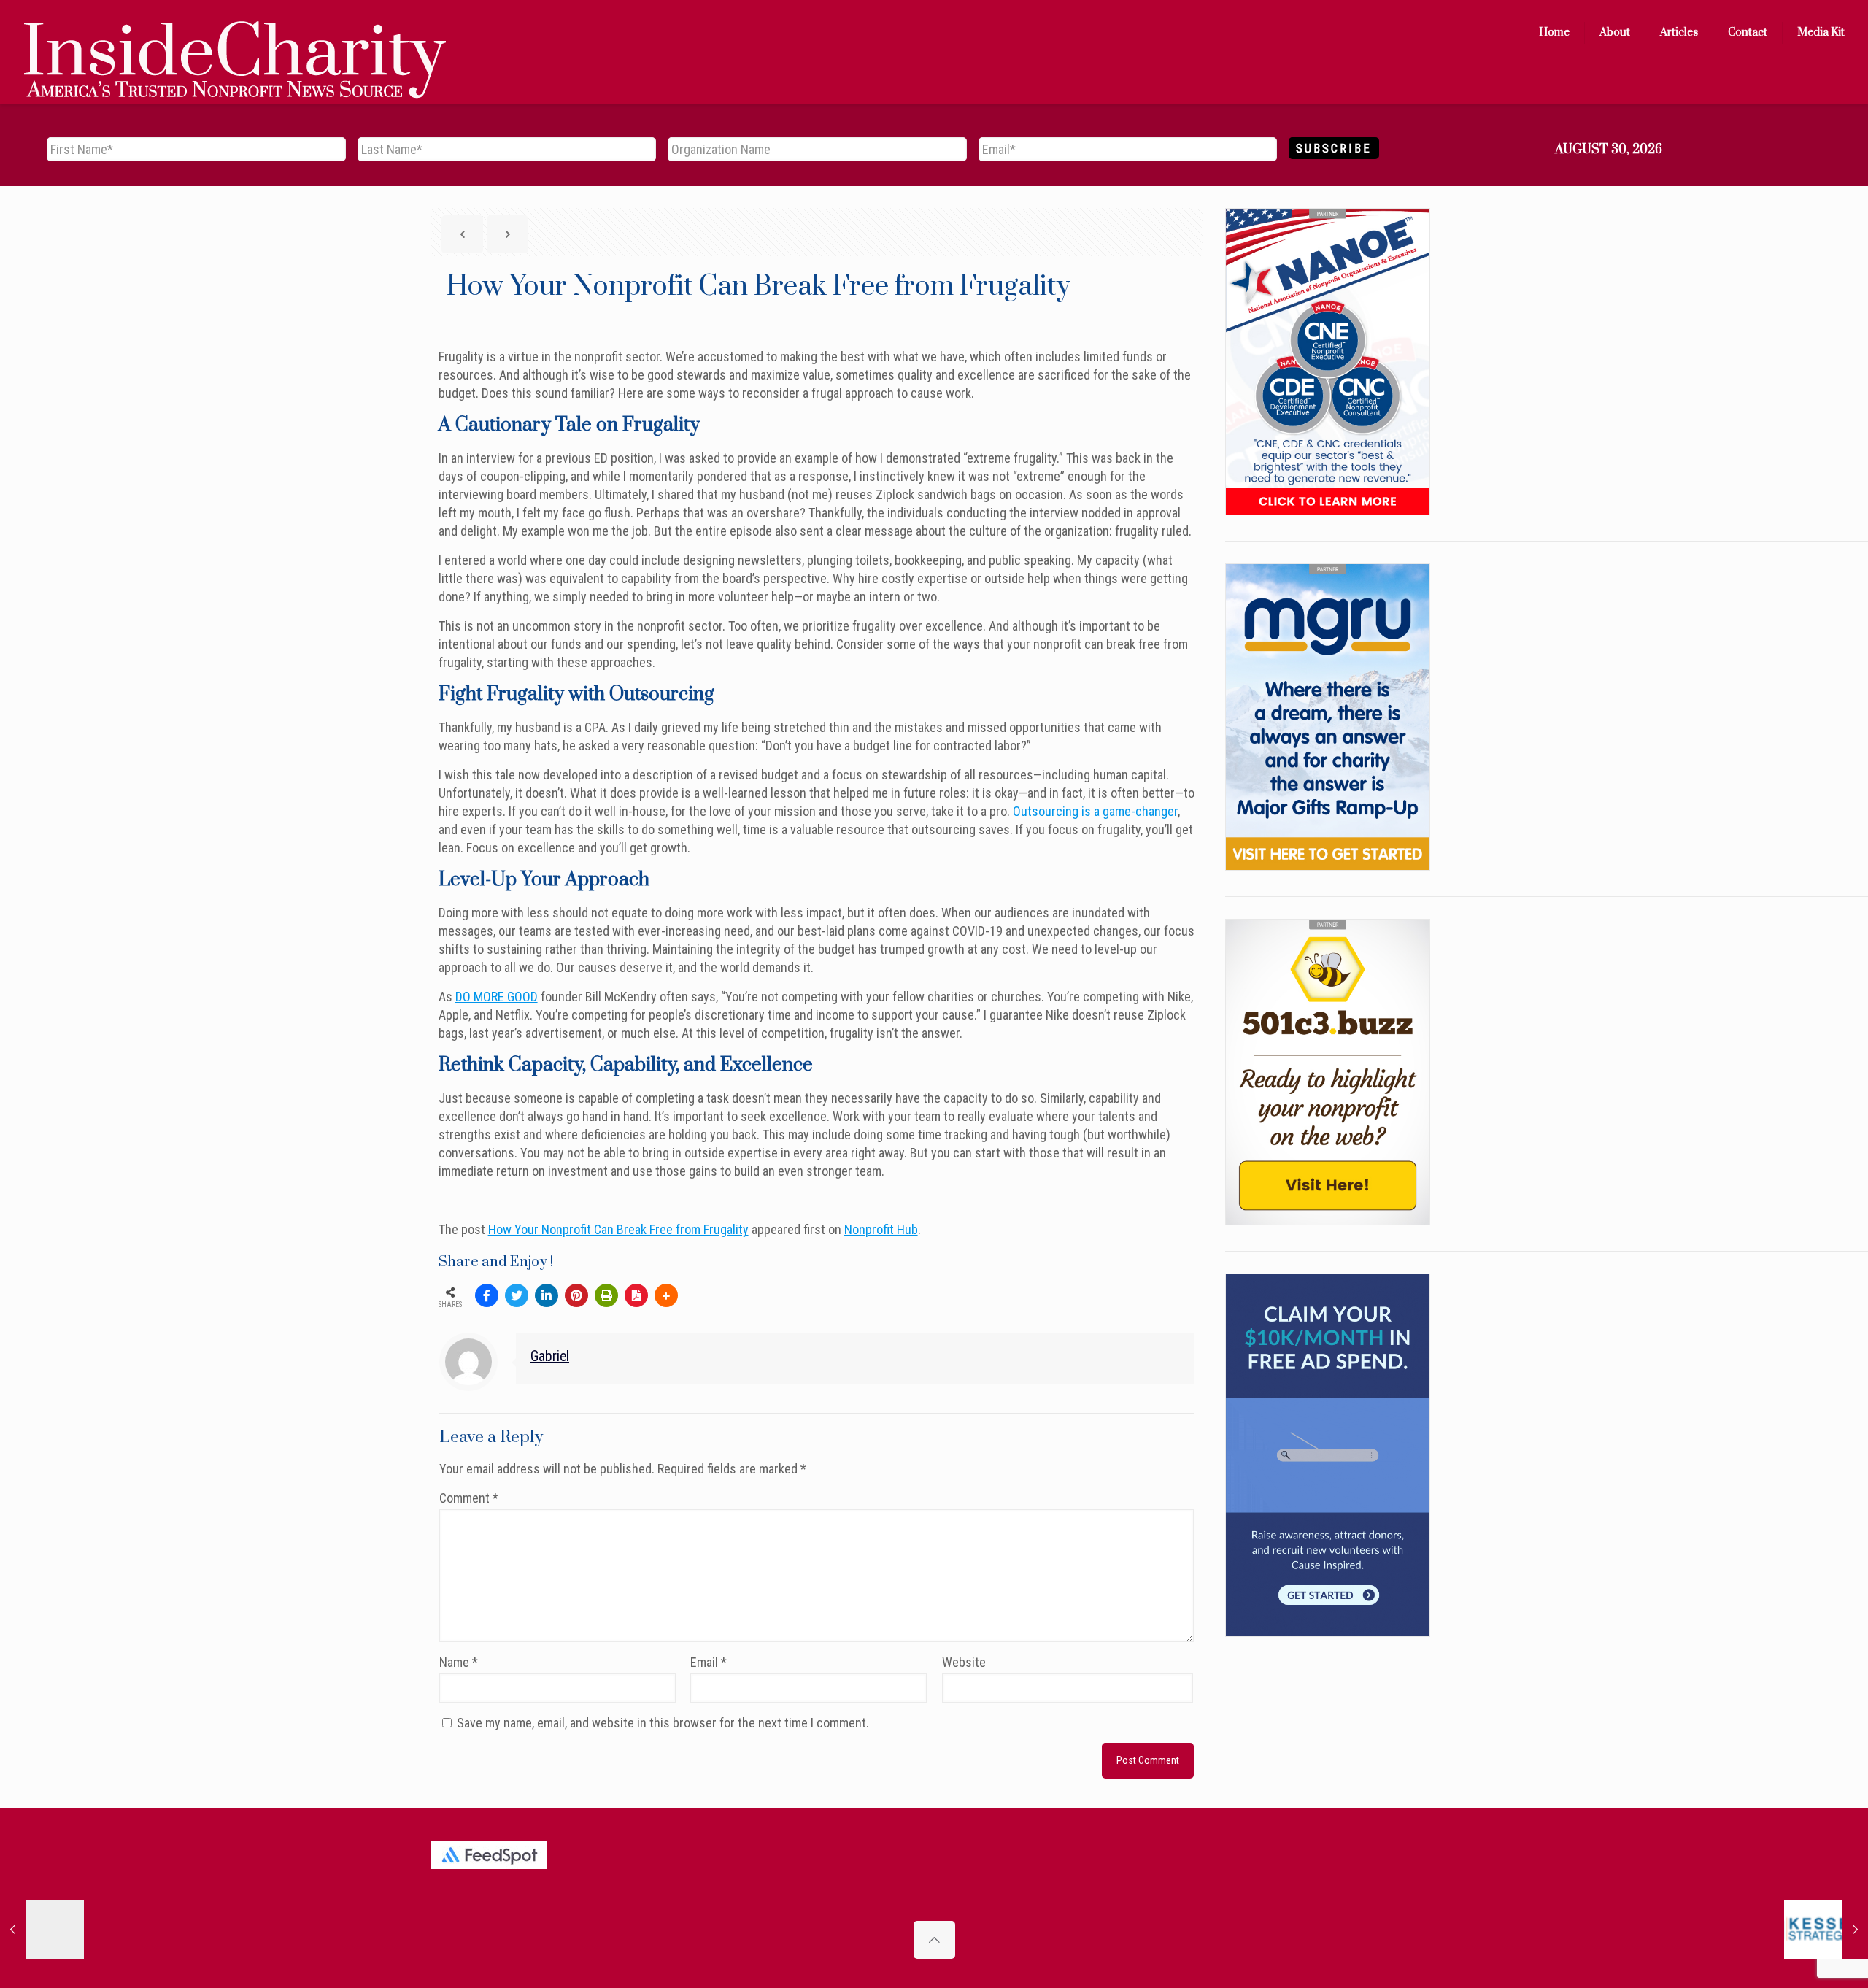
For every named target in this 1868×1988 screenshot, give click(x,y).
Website (964, 1662)
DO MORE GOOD (497, 997)
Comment (469, 1498)
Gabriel (550, 1356)
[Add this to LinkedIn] (547, 1295)
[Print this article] (606, 1295)
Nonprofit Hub (881, 1229)
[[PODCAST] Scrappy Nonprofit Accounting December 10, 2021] (1826, 1930)
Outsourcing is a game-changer (1095, 811)
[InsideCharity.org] (235, 33)
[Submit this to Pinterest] (576, 1295)
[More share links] (666, 1295)
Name (459, 1662)
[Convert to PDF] (636, 1295)
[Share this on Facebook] (487, 1295)
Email (709, 1662)
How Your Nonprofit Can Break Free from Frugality (618, 1229)
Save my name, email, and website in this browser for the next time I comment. (663, 1723)
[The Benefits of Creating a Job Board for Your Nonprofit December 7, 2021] (42, 1930)
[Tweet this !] (517, 1295)
